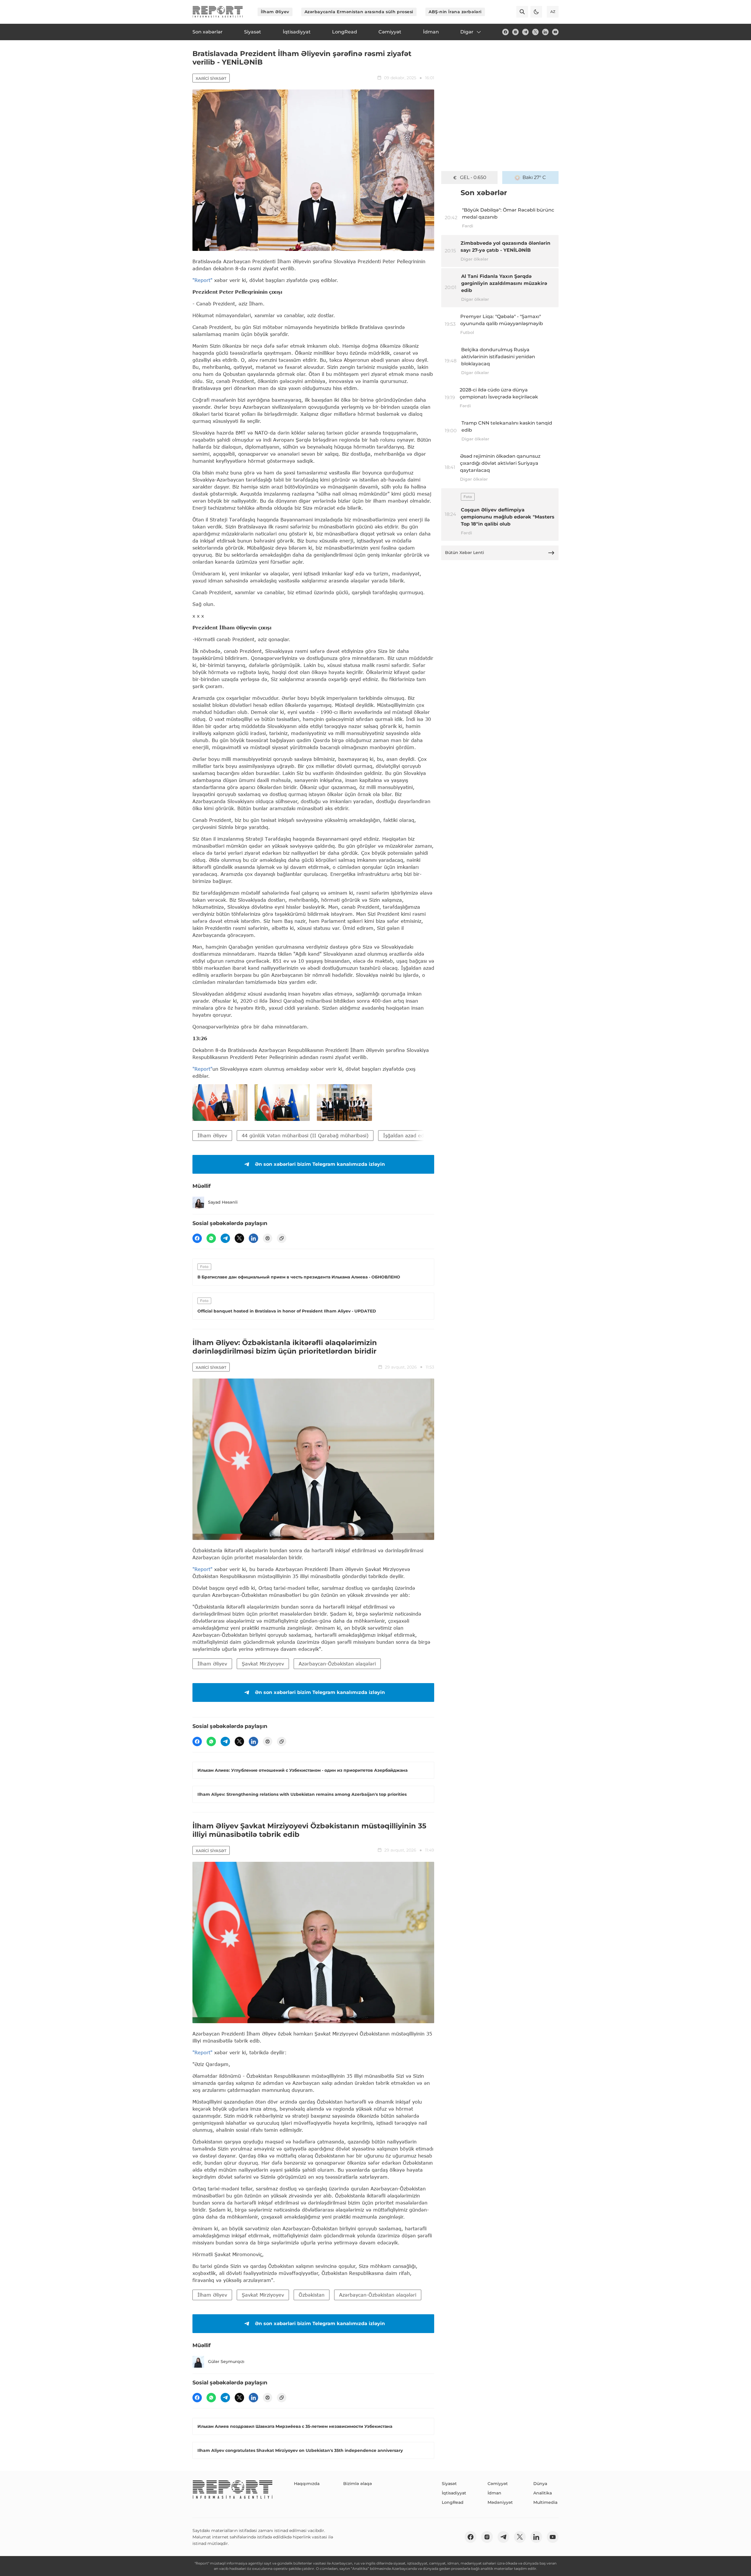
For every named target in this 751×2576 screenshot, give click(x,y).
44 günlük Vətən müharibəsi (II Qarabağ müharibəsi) (305, 1135)
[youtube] (555, 32)
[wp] (211, 1238)
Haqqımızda (307, 2484)
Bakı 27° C (534, 177)
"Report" (202, 280)
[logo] (218, 12)
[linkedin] (545, 32)
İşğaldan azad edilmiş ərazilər (418, 1135)
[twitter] (535, 32)
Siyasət (449, 2484)
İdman (494, 2493)
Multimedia (545, 2502)
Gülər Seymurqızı (226, 2362)
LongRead (453, 2502)
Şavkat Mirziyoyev (263, 1664)
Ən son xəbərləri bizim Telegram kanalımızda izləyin (320, 1164)
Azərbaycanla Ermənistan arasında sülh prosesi (359, 12)
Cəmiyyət (498, 2484)
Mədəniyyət (500, 2502)
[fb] (505, 32)
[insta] (515, 32)
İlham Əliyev (275, 12)
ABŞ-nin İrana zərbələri (455, 12)
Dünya (540, 2484)
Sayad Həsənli (223, 1202)
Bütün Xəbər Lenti (465, 553)
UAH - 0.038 (473, 177)
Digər (467, 32)
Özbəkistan (312, 2295)
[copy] (282, 1238)
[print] (268, 1238)
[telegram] (525, 32)
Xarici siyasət (211, 78)
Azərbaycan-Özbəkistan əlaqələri (337, 1664)
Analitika (543, 2493)
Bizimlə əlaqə (358, 2484)
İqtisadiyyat (454, 2493)
